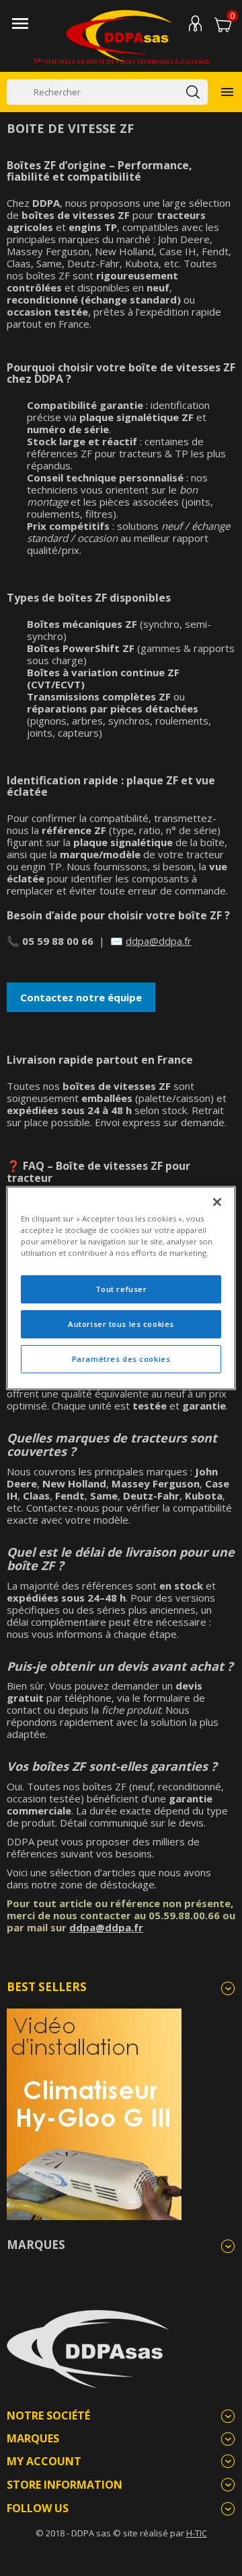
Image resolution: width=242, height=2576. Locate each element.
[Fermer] (217, 1202)
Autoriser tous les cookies (121, 1324)
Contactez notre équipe (81, 997)
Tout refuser (121, 1289)
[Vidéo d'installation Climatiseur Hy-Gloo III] (94, 2113)
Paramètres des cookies (121, 1359)
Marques (36, 2245)
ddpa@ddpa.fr (159, 941)
